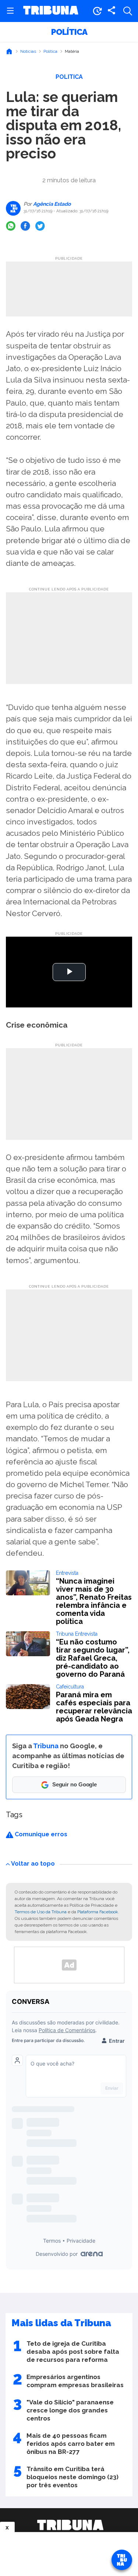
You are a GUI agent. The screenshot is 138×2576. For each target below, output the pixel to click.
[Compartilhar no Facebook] (25, 226)
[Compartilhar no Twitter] (40, 226)
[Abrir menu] (10, 11)
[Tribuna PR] (70, 2525)
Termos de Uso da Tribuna (41, 1912)
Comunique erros (40, 1834)
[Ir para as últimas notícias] (97, 11)
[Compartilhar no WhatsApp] (11, 226)
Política (69, 32)
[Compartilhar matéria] (112, 11)
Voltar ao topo (33, 1864)
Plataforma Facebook (98, 1912)
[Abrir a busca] (128, 11)
